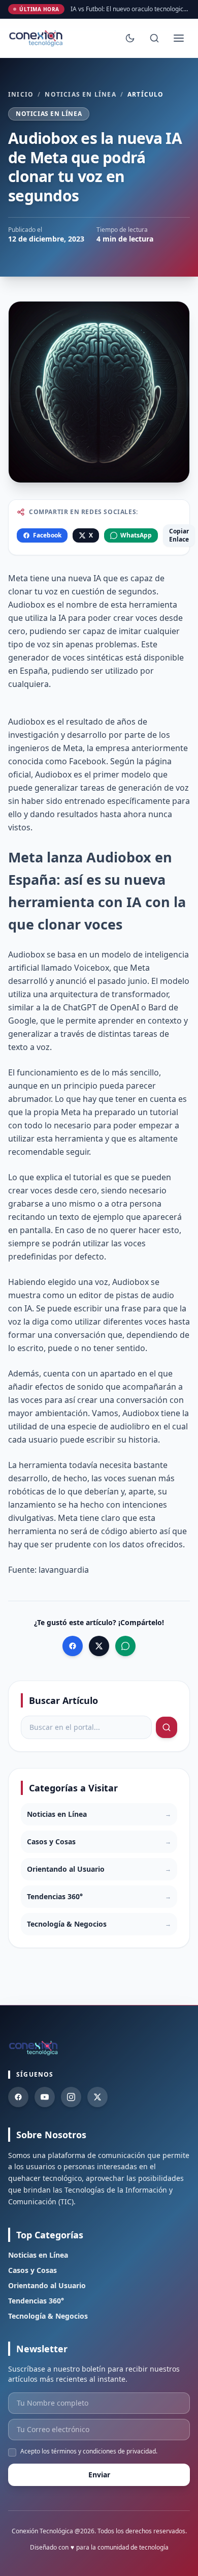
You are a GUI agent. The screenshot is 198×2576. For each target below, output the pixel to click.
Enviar (99, 2475)
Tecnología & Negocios (48, 2316)
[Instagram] (71, 2097)
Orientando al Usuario (47, 2285)
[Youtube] (45, 2097)
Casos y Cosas (32, 2270)
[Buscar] (154, 38)
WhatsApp (136, 535)
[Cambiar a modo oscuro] (130, 38)
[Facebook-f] (18, 2097)
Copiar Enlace (179, 535)
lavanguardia (64, 1570)
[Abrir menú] (179, 38)
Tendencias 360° (36, 2301)
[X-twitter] (97, 2097)
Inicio (21, 95)
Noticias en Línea (80, 95)
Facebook (47, 535)
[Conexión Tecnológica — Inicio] (37, 38)
